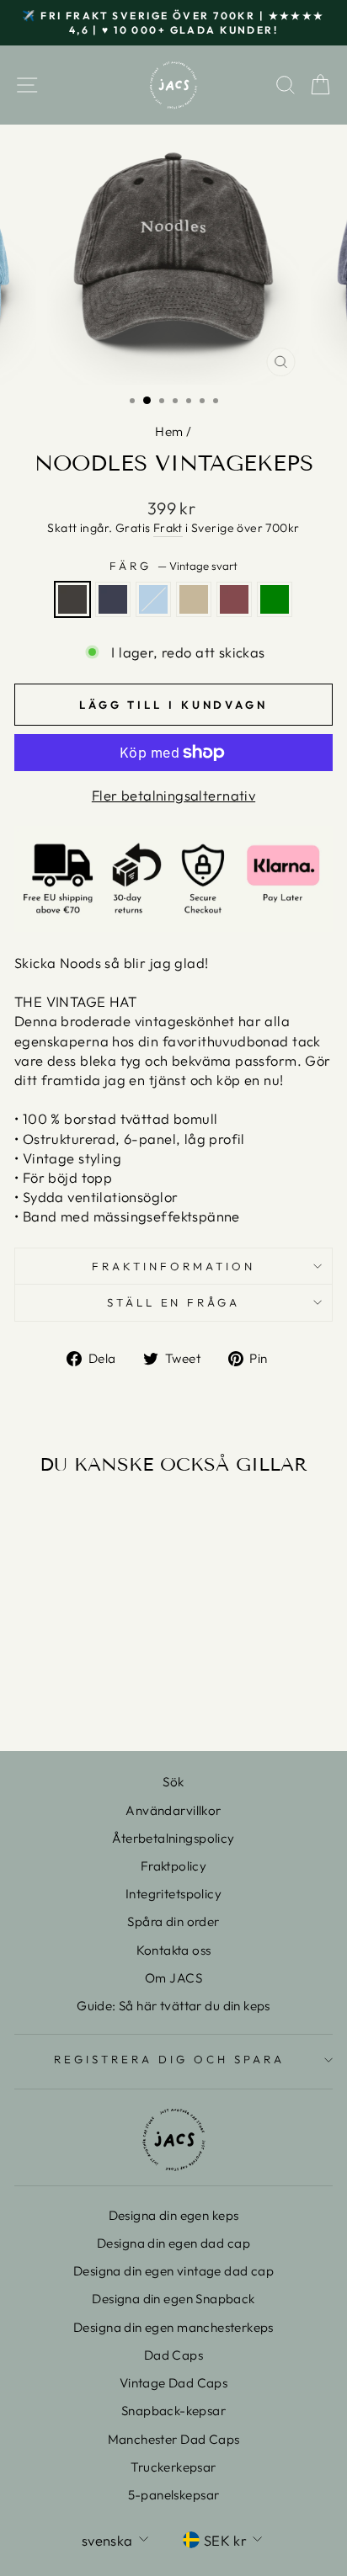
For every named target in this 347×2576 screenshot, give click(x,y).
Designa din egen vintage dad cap (173, 2271)
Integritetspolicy (173, 1894)
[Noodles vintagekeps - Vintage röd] (104, 1693)
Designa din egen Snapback (173, 2299)
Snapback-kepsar (173, 2411)
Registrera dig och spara (169, 2059)
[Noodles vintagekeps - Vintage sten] (85, 1693)
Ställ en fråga (174, 1302)
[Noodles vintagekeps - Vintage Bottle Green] (123, 1693)
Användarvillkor (173, 1810)
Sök (173, 1782)
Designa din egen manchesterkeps (173, 2327)
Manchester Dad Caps (174, 2439)
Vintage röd (234, 599)
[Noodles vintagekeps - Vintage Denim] (46, 1693)
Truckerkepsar (173, 2467)
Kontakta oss (174, 1950)
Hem (169, 431)
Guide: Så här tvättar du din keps (173, 2006)
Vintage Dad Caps (174, 2383)
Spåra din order (173, 1921)
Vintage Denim (113, 599)
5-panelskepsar (174, 2495)
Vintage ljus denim (153, 599)
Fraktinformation (173, 1266)
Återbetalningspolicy (173, 1838)
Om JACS (173, 1978)
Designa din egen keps (174, 2215)
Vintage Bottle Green (275, 599)
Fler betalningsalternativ (173, 795)
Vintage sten (194, 599)
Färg (173, 566)
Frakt (168, 528)
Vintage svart (72, 599)
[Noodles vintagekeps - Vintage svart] (27, 1693)
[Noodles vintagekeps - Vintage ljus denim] (65, 1693)
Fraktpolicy (174, 1866)
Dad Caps (173, 2355)
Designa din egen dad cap (173, 2243)
